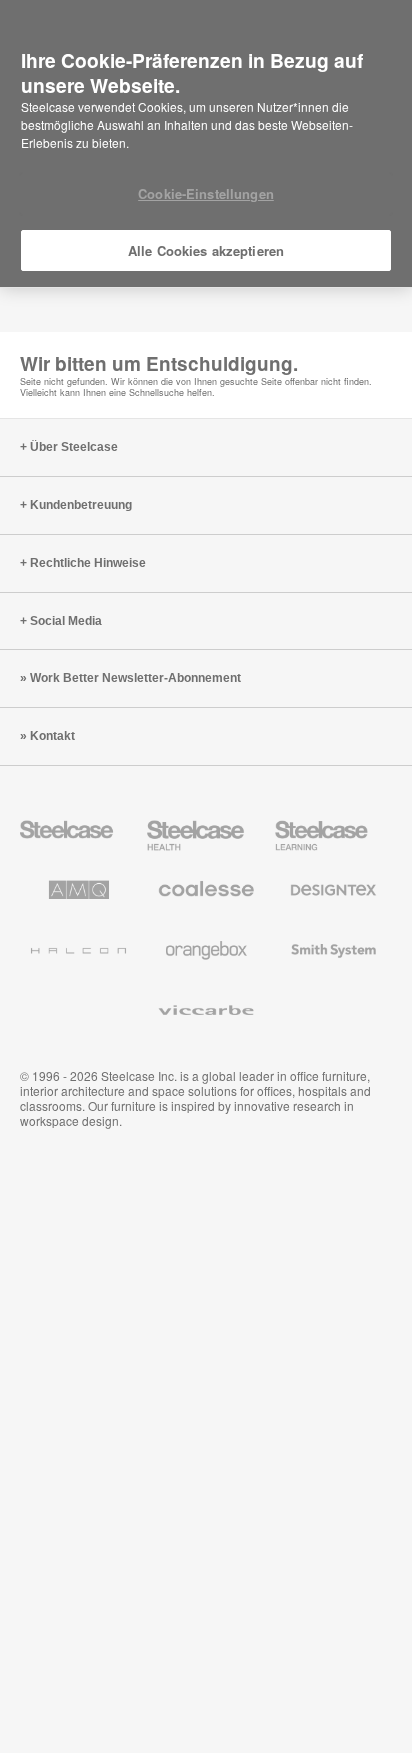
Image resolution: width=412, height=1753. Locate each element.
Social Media (66, 621)
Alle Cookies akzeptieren (206, 250)
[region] (206, 144)
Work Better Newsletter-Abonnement (135, 678)
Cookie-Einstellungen (206, 193)
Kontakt (52, 736)
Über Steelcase (74, 447)
